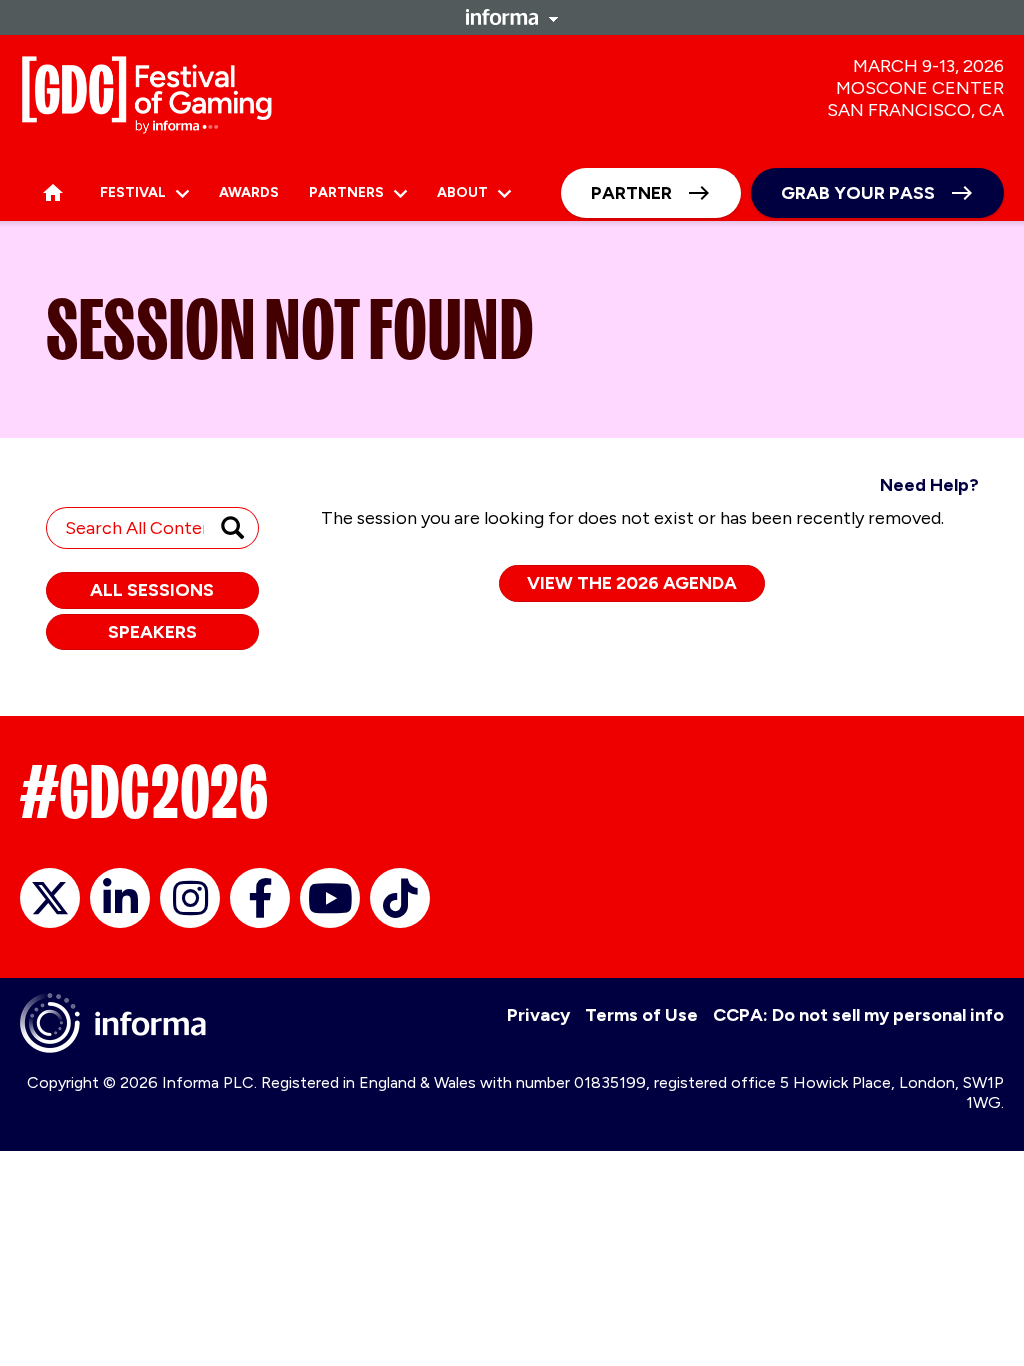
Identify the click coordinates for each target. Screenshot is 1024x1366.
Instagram (190, 898)
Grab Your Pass (858, 193)
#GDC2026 (144, 792)
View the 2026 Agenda (632, 583)
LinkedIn (120, 898)
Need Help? (929, 485)
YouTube (330, 898)
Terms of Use (641, 1015)
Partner (631, 193)
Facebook (260, 898)
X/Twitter (50, 898)
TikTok (400, 898)
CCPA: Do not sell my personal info (858, 1015)
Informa (512, 17)
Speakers (152, 632)
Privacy (538, 1015)
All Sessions (152, 590)
